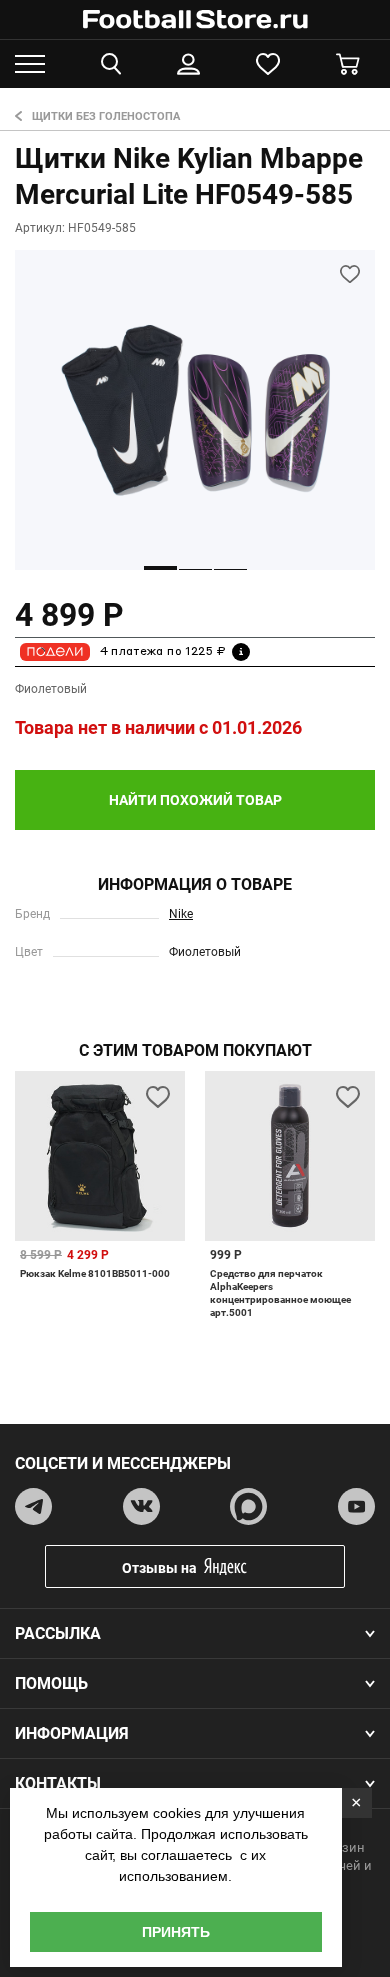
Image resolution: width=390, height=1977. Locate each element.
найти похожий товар (195, 800)
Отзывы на (159, 1568)
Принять (176, 1932)
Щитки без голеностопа (106, 116)
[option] (195, 410)
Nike (181, 914)
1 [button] (160, 568)
